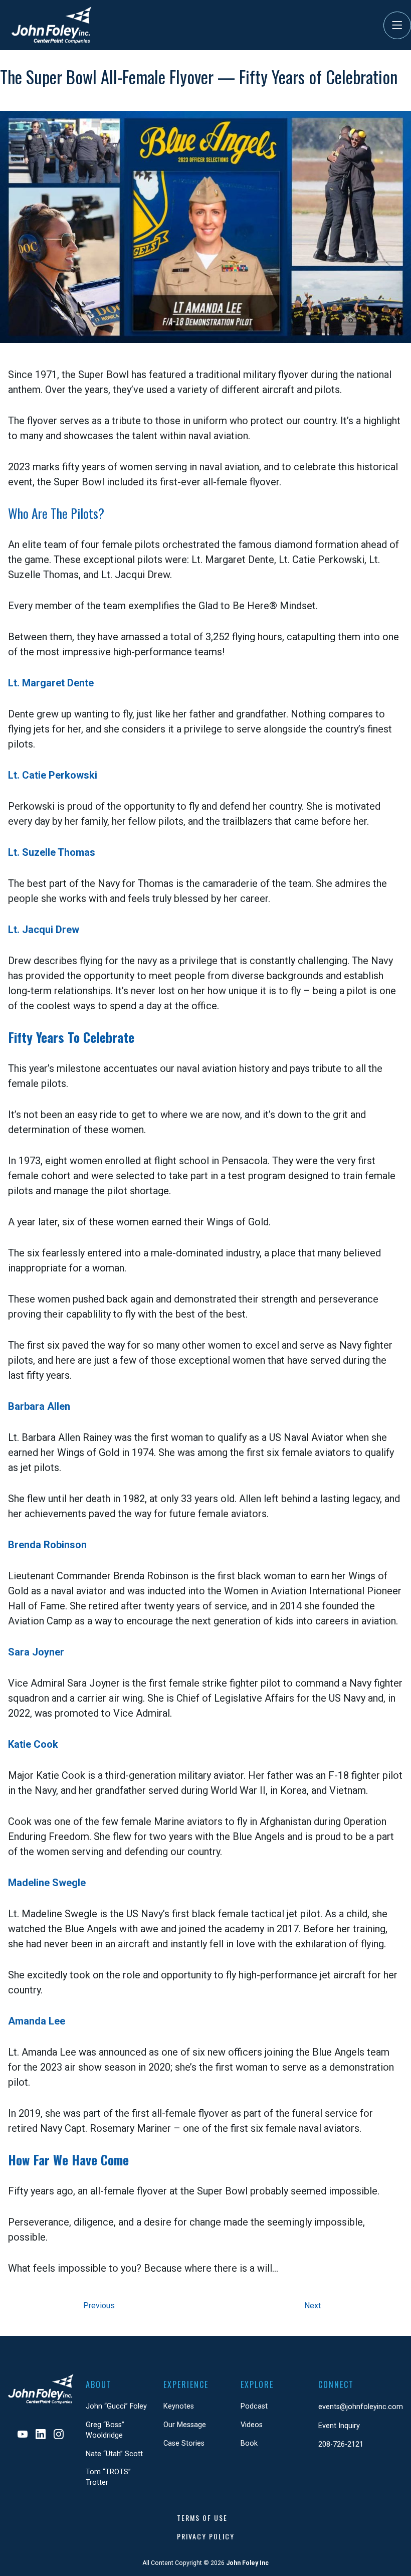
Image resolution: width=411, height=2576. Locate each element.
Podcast (254, 2406)
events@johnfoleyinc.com (361, 2407)
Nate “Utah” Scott (114, 2454)
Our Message (185, 2425)
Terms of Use (202, 2518)
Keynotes (179, 2406)
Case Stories (184, 2443)
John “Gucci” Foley (116, 2406)
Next (313, 2306)
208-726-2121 (341, 2444)
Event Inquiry (339, 2426)
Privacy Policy (206, 2536)
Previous (99, 2306)
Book (249, 2443)
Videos (252, 2425)
